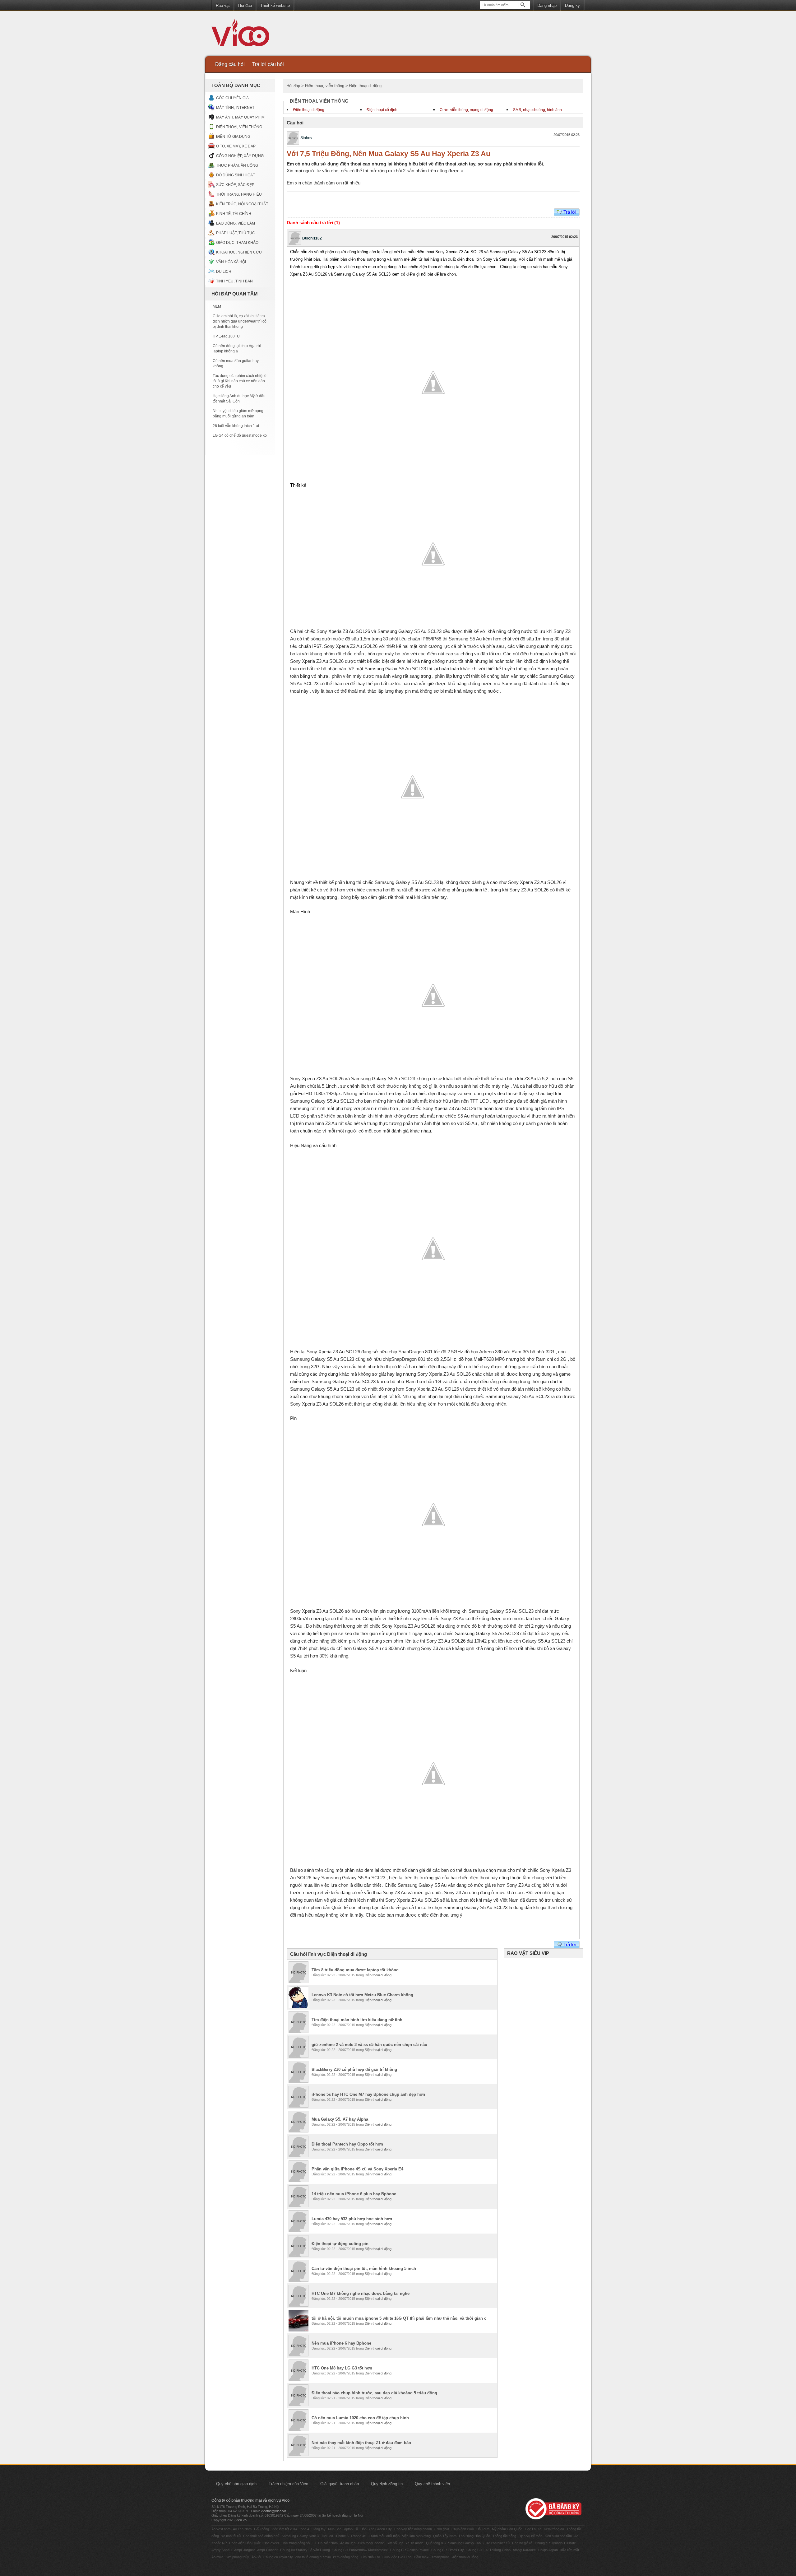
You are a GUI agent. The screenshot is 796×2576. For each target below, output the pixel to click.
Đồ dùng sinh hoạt (236, 175)
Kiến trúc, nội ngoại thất (242, 204)
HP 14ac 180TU (226, 336)
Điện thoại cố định (382, 110)
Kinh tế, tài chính (234, 214)
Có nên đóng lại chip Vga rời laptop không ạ (237, 349)
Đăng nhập (547, 5)
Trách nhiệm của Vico (288, 2484)
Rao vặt (223, 5)
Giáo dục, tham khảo (237, 243)
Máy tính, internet (235, 108)
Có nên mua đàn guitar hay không (236, 363)
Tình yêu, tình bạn (234, 281)
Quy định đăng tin (387, 2484)
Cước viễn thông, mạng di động (466, 110)
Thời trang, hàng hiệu (239, 194)
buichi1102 (312, 238)
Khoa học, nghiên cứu (239, 252)
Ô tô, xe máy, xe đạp (236, 146)
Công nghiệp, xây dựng (240, 156)
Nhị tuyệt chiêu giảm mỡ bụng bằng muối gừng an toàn (238, 414)
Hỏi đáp (245, 5)
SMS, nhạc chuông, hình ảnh (537, 110)
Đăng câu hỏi (230, 64)
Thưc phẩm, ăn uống (237, 165)
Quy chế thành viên (432, 2484)
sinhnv (306, 138)
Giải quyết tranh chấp (340, 2484)
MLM (217, 306)
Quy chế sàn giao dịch (236, 2484)
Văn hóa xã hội (231, 262)
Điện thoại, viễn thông (239, 127)
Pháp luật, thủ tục (236, 233)
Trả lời (570, 212)
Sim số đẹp (395, 2543)
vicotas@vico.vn (273, 2511)
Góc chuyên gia (232, 98)
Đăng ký (572, 5)
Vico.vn (241, 2520)
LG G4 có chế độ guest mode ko (240, 435)
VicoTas (244, 34)
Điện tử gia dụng (233, 137)
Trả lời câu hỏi (268, 64)
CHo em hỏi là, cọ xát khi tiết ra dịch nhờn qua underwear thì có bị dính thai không (240, 321)
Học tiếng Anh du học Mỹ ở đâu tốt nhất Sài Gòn (239, 399)
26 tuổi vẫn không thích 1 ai (236, 426)
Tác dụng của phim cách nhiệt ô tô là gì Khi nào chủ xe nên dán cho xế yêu (240, 381)
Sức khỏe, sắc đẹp (235, 185)
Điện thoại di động (309, 110)
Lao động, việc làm (236, 223)
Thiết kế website (275, 5)
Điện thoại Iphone (371, 2543)
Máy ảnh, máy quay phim (240, 117)
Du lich (224, 272)
